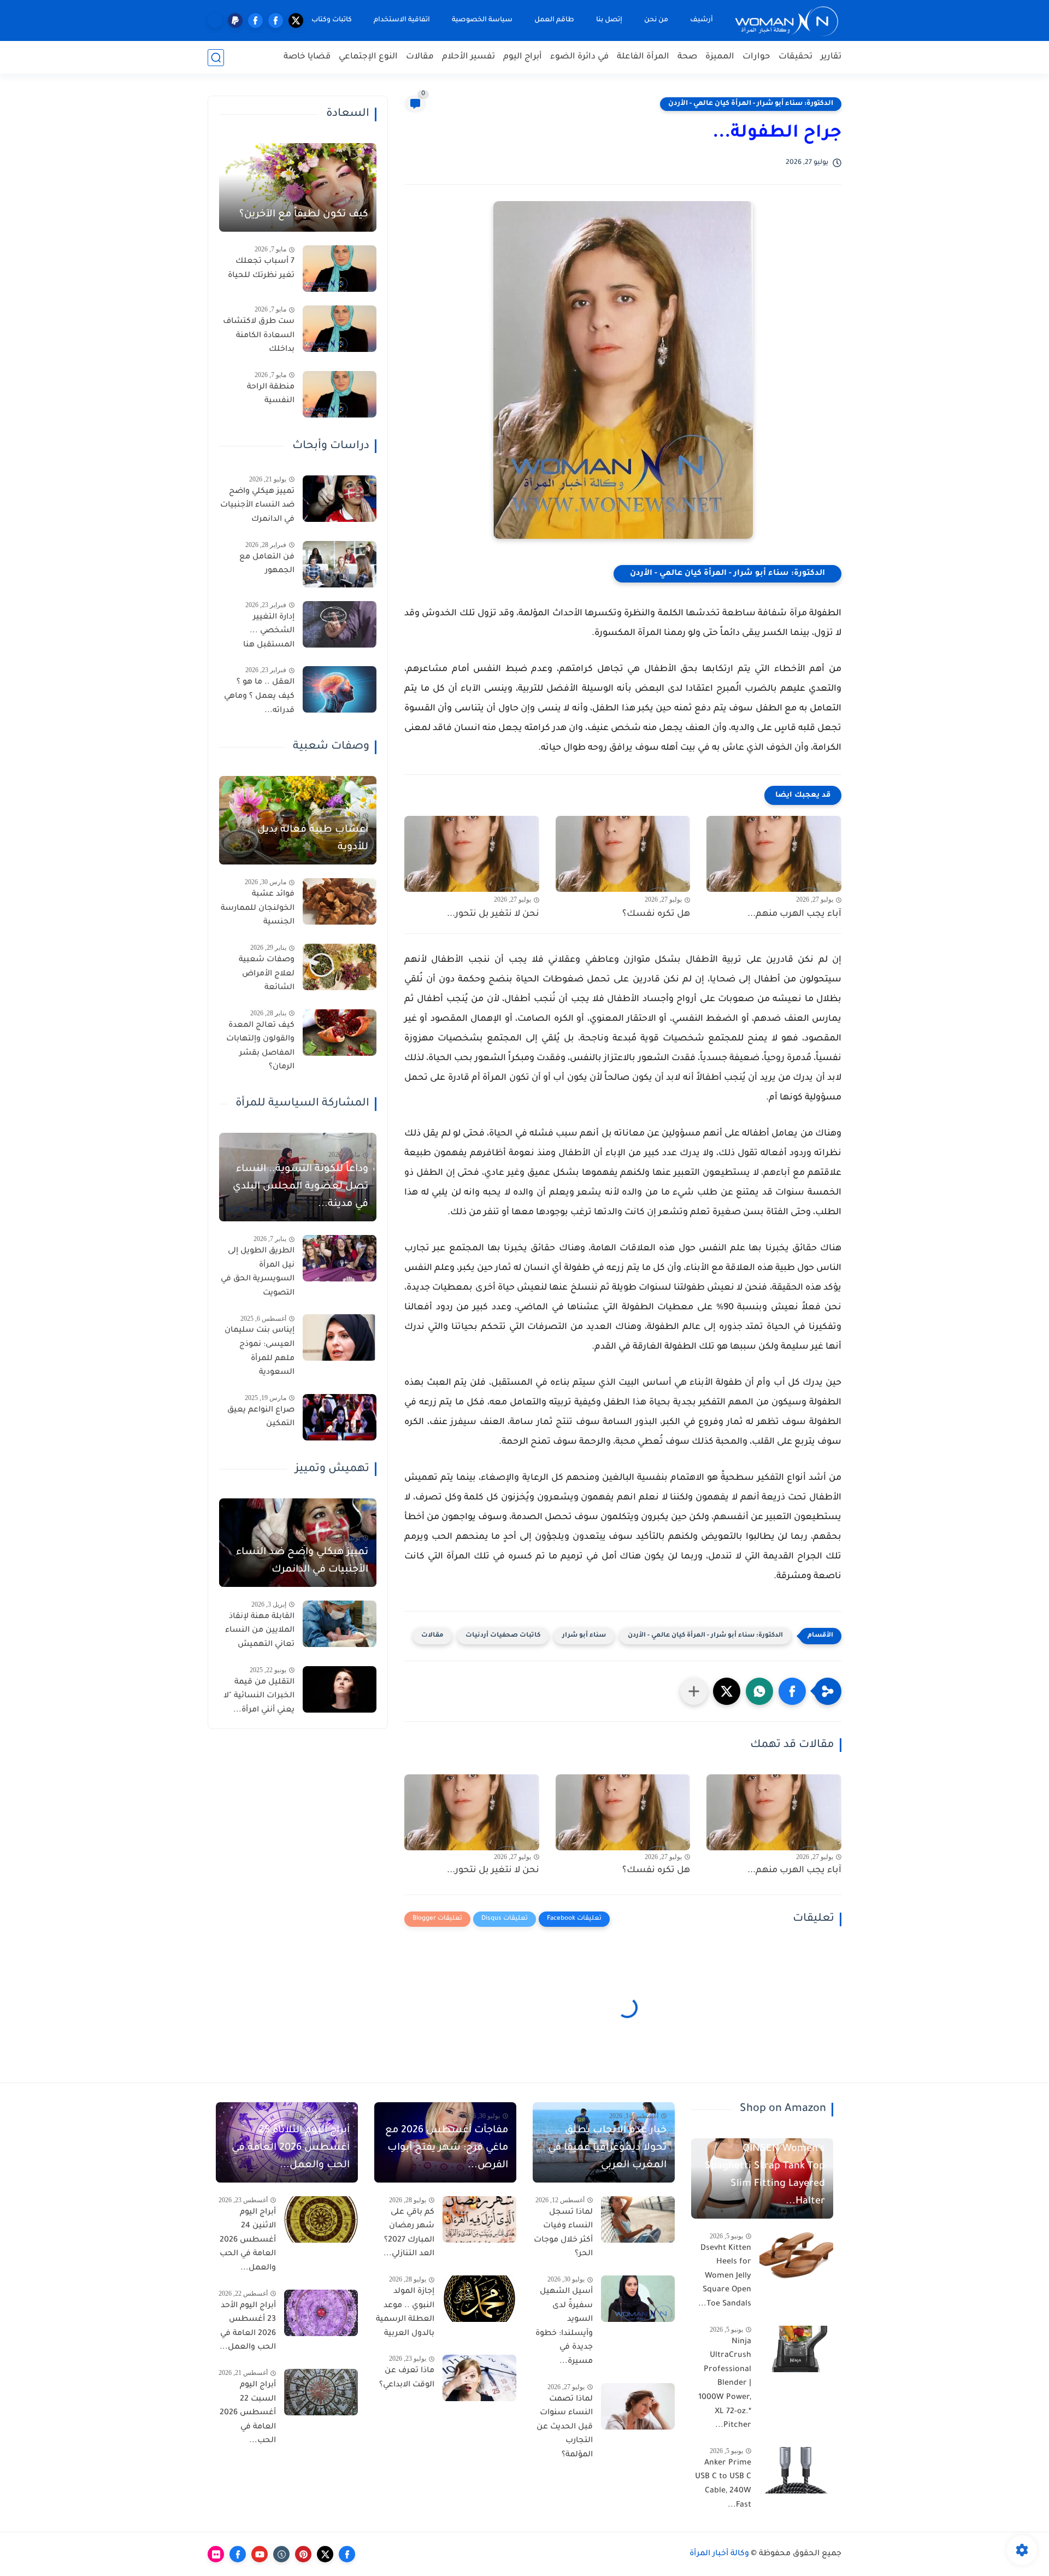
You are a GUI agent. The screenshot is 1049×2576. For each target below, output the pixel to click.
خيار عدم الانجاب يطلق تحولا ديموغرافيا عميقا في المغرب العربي (607, 2148)
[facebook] (276, 20)
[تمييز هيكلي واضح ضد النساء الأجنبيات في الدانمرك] (340, 499)
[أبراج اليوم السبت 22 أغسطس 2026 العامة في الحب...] (321, 2392)
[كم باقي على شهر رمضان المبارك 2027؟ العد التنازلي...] (479, 2219)
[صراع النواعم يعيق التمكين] (340, 1417)
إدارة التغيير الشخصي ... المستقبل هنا (269, 631)
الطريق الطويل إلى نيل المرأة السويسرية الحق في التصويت (258, 1272)
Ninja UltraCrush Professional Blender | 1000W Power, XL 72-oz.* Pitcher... (725, 2384)
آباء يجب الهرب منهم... (794, 914)
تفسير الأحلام (468, 57)
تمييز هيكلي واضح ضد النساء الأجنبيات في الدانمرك (257, 506)
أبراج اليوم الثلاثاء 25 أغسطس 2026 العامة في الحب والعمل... (291, 2148)
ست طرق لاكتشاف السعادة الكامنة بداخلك (259, 336)
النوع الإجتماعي (368, 57)
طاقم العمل (554, 20)
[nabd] (215, 20)
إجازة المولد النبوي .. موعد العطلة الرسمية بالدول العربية (405, 2313)
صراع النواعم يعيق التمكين (261, 1418)
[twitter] (296, 20)
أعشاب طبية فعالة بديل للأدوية (313, 839)
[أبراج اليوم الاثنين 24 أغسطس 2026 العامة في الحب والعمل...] (321, 2219)
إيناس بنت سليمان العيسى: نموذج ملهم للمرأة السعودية (260, 1352)
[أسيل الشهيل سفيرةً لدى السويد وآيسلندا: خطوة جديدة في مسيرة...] (638, 2299)
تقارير (831, 57)
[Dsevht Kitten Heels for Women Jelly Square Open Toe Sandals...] (796, 2256)
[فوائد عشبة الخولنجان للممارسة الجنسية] (340, 901)
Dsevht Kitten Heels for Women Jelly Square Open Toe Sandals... (725, 2277)
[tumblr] (281, 2554)
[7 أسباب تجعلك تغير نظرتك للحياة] (340, 269)
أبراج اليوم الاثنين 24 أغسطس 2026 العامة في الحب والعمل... (248, 2240)
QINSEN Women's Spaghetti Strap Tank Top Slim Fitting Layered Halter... (765, 2175)
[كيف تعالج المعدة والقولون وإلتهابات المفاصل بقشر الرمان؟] (340, 1033)
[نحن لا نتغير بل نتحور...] (472, 854)
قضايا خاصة (307, 57)
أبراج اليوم (523, 57)
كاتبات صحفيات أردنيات (503, 1636)
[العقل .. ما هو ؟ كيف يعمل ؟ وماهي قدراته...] (340, 689)
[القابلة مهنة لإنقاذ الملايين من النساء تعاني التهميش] (340, 1624)
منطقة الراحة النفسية (271, 395)
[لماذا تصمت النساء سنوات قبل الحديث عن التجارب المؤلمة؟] (638, 2406)
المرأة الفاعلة (643, 57)
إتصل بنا (609, 20)
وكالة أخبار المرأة (719, 2554)
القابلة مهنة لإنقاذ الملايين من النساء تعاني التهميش (260, 1631)
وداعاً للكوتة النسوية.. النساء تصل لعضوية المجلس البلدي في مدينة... (300, 1187)
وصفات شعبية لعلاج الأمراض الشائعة (267, 974)
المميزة (720, 57)
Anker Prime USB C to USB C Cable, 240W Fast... (723, 2484)
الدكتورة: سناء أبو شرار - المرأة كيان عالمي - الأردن (751, 104)
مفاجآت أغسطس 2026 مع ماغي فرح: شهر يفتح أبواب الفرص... (447, 2148)
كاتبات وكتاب (332, 20)
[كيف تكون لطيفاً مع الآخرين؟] (298, 187)
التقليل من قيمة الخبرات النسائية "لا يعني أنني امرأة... (259, 1696)
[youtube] (260, 2554)
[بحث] (216, 58)
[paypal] (235, 20)
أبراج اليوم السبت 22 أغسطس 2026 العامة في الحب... (248, 2413)
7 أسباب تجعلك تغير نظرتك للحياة (261, 269)
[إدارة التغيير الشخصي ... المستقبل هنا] (340, 624)
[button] (792, 1691)
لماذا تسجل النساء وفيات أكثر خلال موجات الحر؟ (563, 2234)
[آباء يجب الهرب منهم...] (774, 854)
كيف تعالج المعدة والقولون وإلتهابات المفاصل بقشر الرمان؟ (260, 1047)
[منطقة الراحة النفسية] (340, 394)
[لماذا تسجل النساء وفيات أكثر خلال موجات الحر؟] (638, 2219)
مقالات (420, 57)
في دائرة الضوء (579, 57)
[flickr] (216, 2554)
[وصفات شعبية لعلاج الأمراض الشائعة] (340, 967)
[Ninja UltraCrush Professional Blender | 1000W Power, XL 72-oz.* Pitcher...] (796, 2349)
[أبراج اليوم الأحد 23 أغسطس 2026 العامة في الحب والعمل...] (321, 2313)
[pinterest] (303, 2554)
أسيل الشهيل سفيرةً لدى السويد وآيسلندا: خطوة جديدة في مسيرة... (564, 2327)
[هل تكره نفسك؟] (623, 854)
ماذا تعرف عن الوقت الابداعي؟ (407, 2378)
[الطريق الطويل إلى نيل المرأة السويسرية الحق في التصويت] (340, 1258)
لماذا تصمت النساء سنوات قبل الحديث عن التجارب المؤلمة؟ (565, 2427)
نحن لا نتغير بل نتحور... (493, 914)
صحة (687, 57)
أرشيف (702, 20)
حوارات (756, 57)
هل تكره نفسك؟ (656, 914)
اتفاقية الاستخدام (402, 20)
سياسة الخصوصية (482, 20)
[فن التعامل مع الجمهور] (340, 564)
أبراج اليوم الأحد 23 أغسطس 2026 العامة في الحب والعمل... (248, 2327)
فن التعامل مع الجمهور (267, 564)
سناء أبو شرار (584, 1636)
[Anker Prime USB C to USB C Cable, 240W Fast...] (796, 2470)
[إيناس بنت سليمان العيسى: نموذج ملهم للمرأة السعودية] (340, 1337)
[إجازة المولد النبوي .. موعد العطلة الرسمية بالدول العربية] (479, 2299)
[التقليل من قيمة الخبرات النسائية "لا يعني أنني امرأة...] (340, 1689)
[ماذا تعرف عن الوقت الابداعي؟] (479, 2378)
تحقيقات (795, 57)
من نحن (656, 20)
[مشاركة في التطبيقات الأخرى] (694, 1691)
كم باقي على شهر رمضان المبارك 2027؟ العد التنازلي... (409, 2234)
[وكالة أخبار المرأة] (787, 20)
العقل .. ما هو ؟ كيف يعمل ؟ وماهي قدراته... (259, 696)
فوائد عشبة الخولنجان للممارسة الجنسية (258, 908)
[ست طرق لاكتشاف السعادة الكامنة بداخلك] (340, 329)
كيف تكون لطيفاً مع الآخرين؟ (304, 215)
